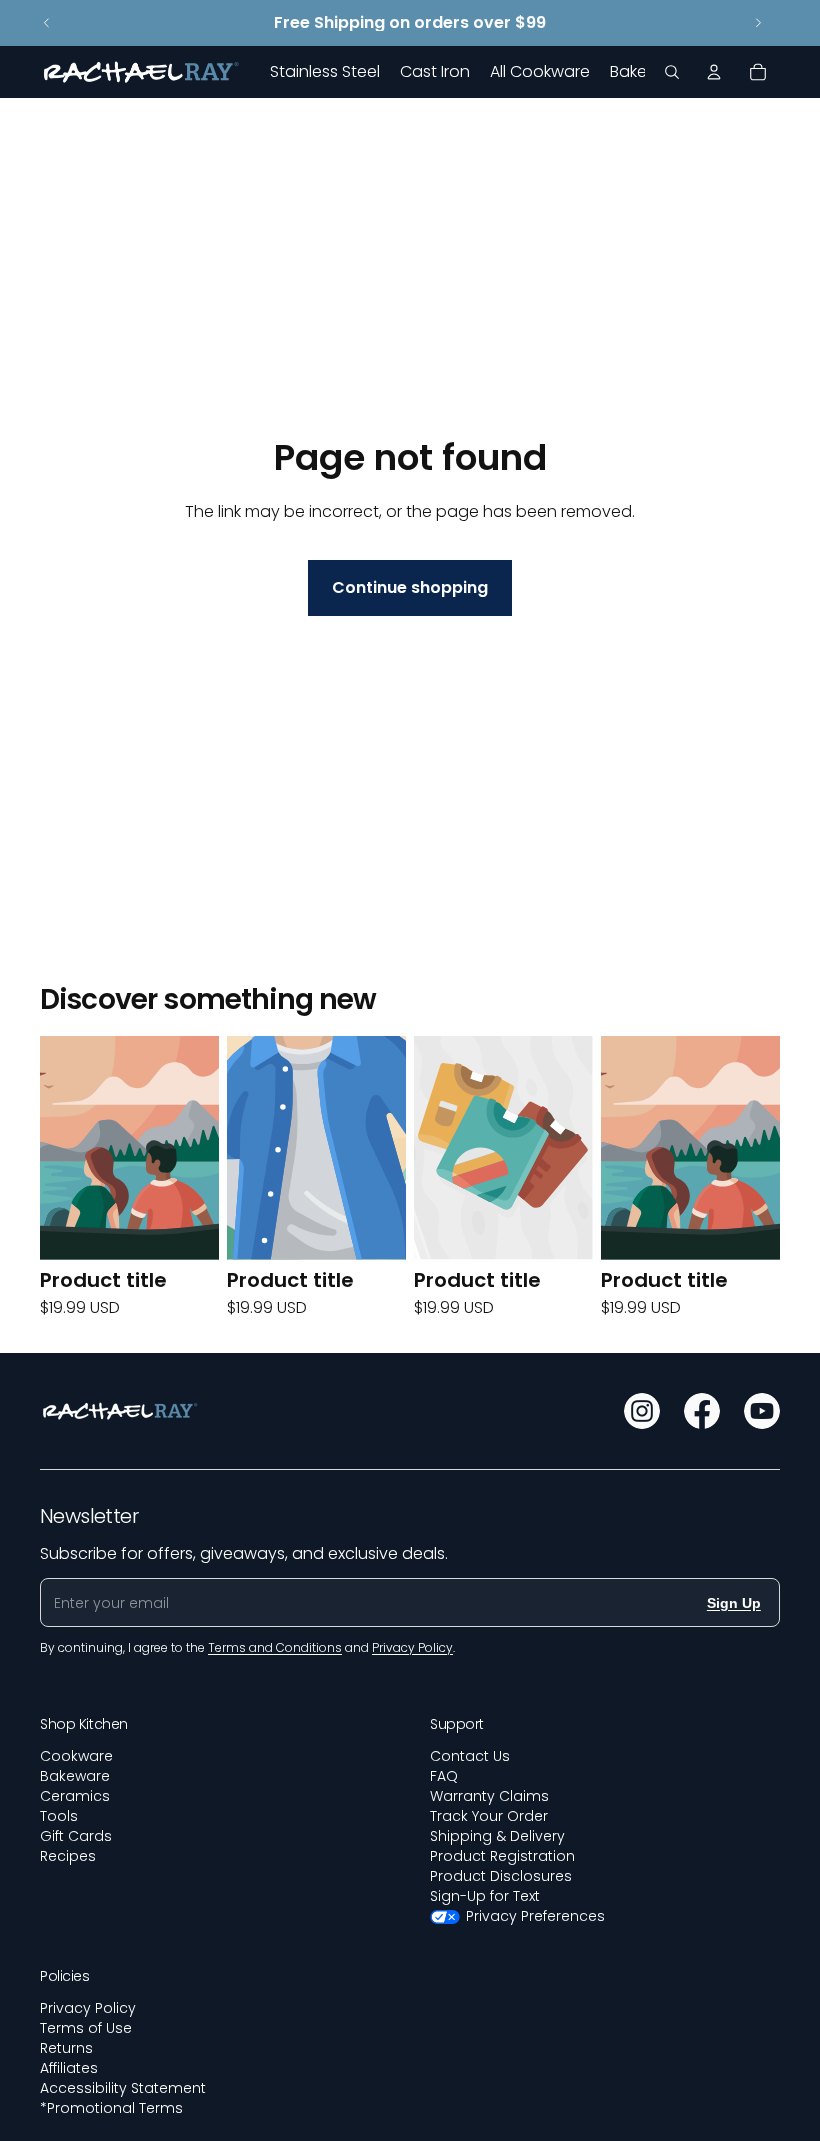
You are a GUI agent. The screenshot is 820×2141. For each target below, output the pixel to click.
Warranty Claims (489, 1796)
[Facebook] (702, 1411)
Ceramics (75, 1796)
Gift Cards (76, 1836)
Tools (59, 1816)
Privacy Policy (88, 2008)
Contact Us (470, 1756)
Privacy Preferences (535, 1916)
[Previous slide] (47, 23)
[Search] (672, 72)
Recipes (68, 1856)
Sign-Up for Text (485, 1896)
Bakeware (75, 1776)
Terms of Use (86, 2028)
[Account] (714, 72)
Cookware (76, 1756)
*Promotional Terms (111, 2108)
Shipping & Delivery (497, 1836)
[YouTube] (762, 1411)
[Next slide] (758, 23)
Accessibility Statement (123, 2088)
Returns (66, 2048)
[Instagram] (642, 1411)
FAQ (444, 1776)
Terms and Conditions (275, 1647)
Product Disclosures (501, 1876)
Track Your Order (489, 1816)
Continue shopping (410, 587)
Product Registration (502, 1856)
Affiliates (69, 2068)
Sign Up (734, 1603)
